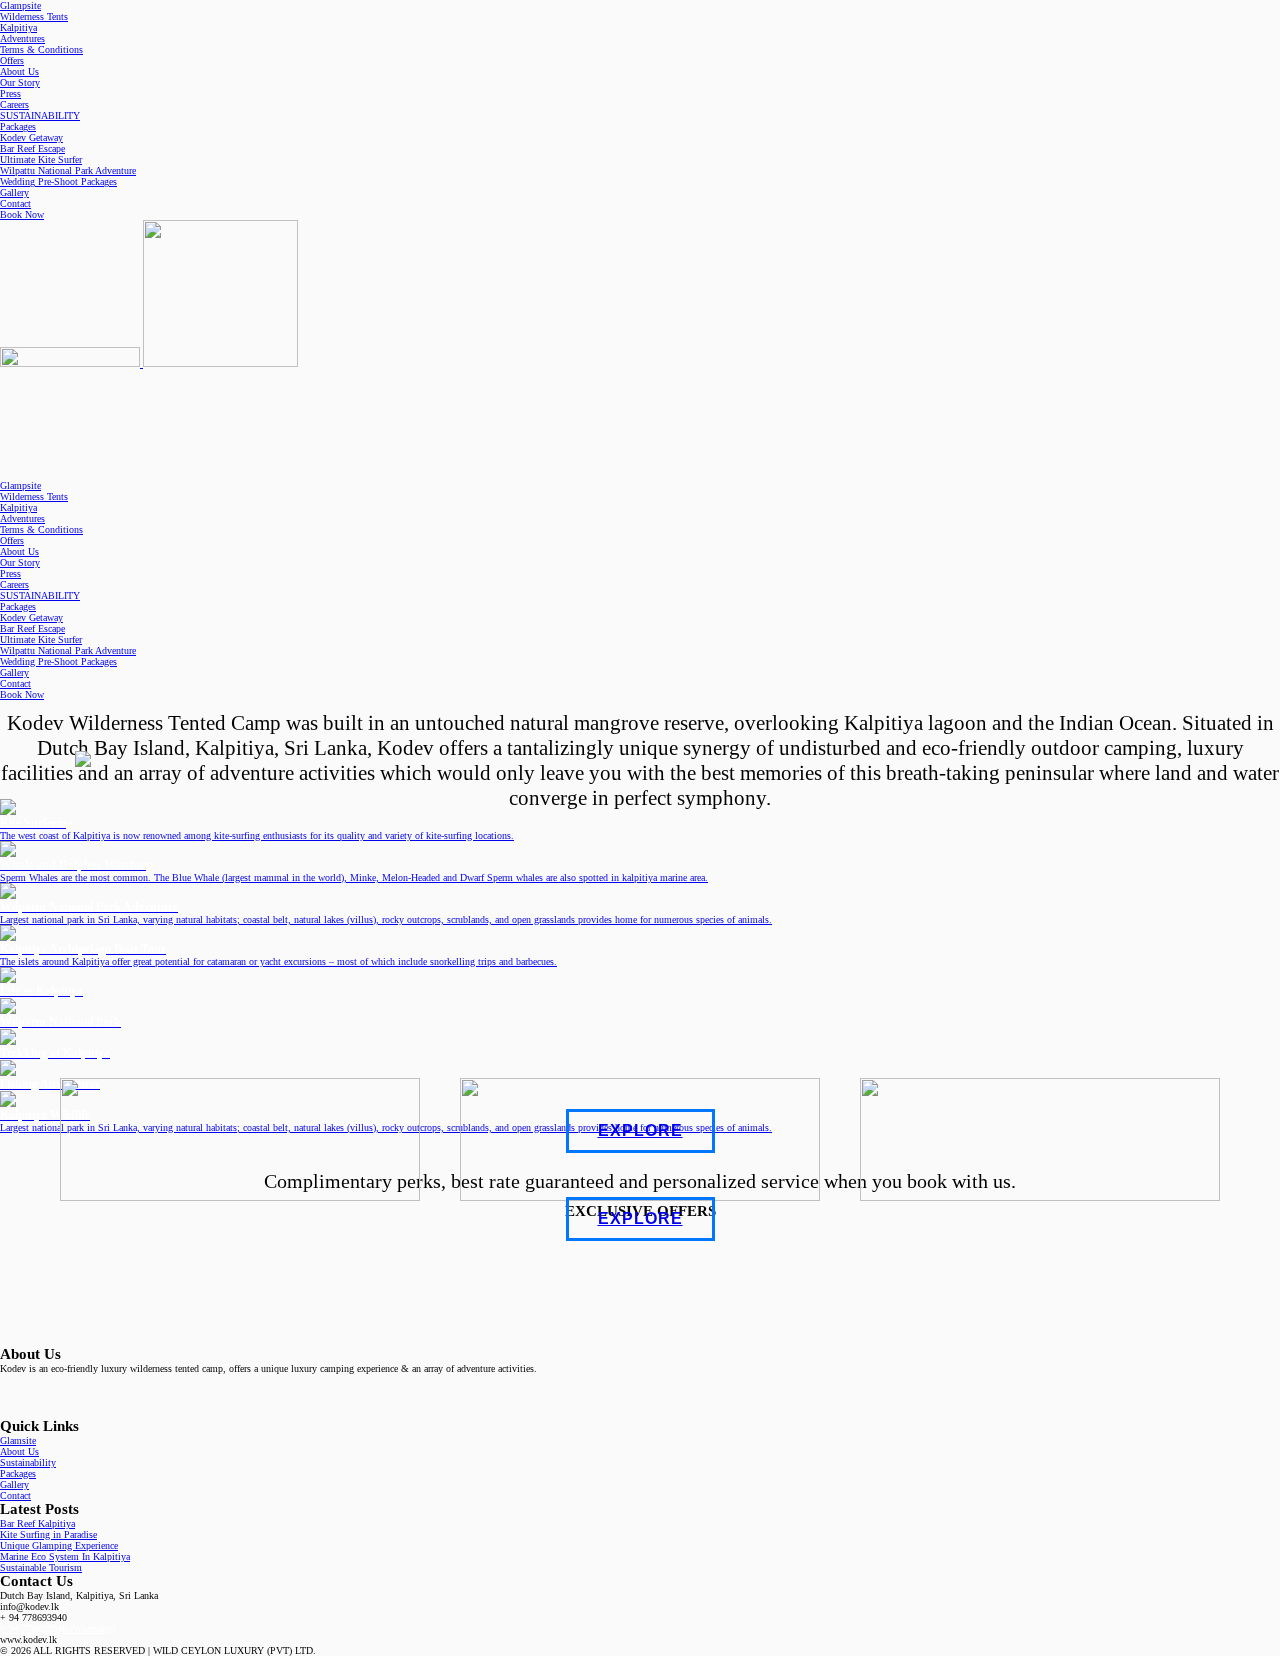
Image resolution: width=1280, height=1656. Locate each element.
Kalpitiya (18, 27)
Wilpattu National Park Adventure (68, 170)
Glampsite (20, 5)
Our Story (20, 82)
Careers (14, 104)
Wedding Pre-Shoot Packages (58, 181)
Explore (640, 1130)
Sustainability (28, 1462)
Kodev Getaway (31, 137)
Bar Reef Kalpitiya (37, 1523)
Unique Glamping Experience (59, 1545)
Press (10, 93)
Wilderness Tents (34, 16)
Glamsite (18, 1440)
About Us (19, 71)
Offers (12, 60)
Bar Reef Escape (32, 148)
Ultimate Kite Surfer (41, 159)
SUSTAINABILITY (40, 115)
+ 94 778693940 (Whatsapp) (57, 1628)
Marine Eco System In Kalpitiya (65, 1556)
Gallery (14, 192)
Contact (15, 203)
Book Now (22, 214)
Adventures (22, 38)
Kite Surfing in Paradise (48, 1534)
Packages (18, 126)
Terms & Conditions (41, 49)
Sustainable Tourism (41, 1567)
